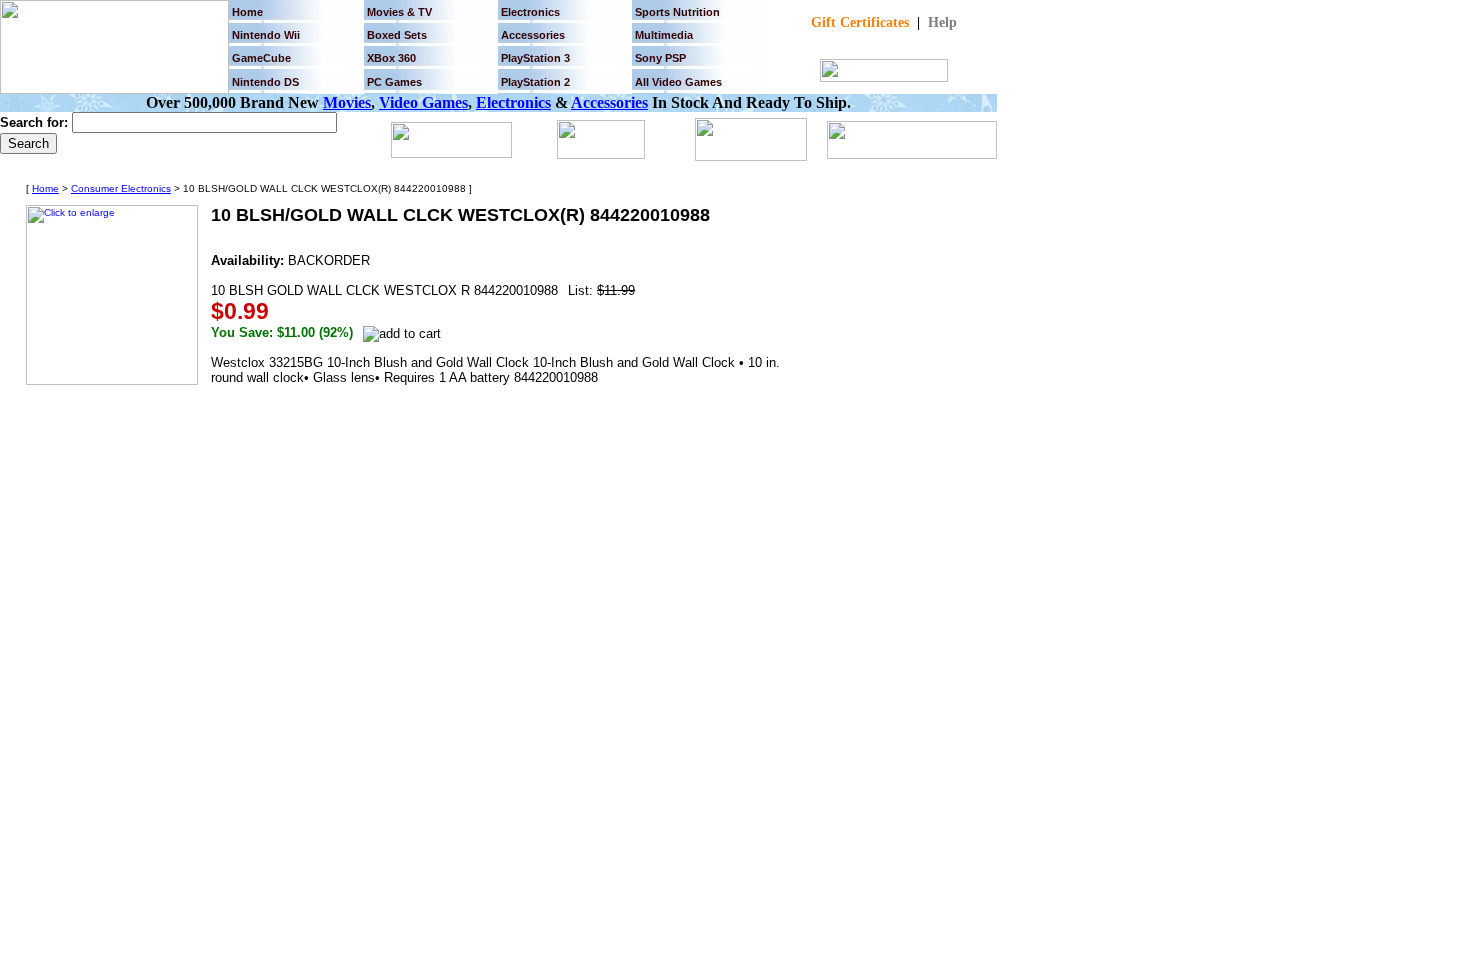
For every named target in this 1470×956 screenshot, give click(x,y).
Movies (347, 102)
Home (247, 12)
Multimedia (664, 35)
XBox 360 (391, 58)
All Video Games (678, 82)
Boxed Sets (397, 35)
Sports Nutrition (677, 12)
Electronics (530, 12)
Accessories (609, 102)
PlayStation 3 (535, 58)
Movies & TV (399, 12)
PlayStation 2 (535, 82)
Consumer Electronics (121, 188)
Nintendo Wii (266, 35)
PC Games (394, 82)
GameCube (261, 58)
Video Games (423, 102)
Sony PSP (660, 58)
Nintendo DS (265, 82)
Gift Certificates (860, 22)
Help (942, 22)
